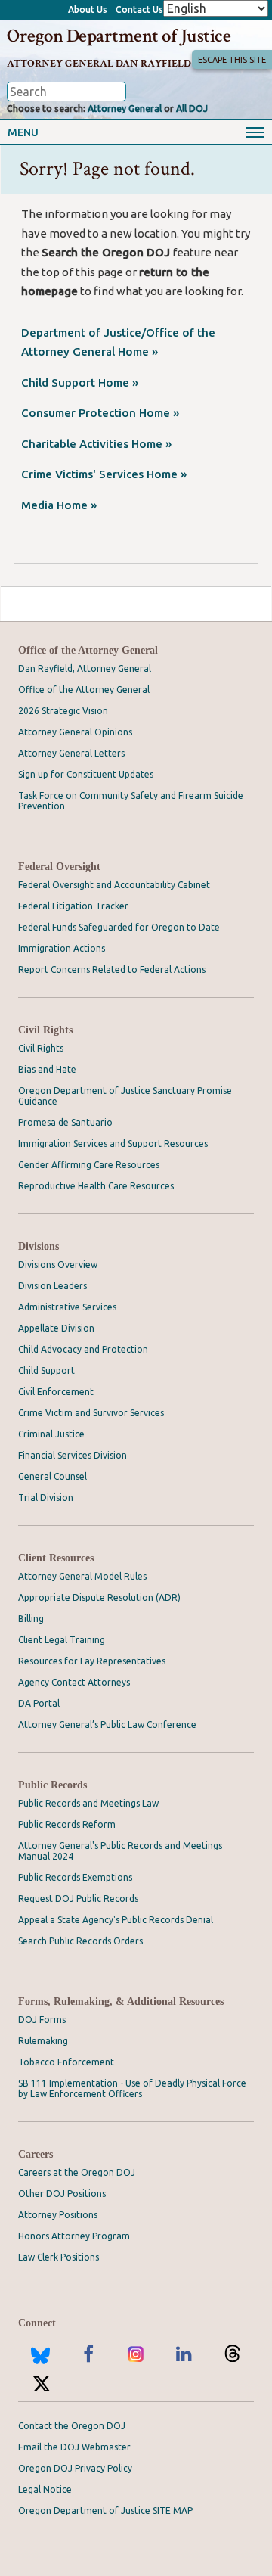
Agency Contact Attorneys (74, 1682)
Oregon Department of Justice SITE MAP (105, 2511)
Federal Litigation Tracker (73, 906)
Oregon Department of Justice (119, 36)
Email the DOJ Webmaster (74, 2447)
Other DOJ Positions (62, 2194)
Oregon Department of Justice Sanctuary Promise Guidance (125, 1096)
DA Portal (39, 1703)
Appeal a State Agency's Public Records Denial (116, 1920)
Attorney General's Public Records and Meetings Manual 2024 (120, 1851)
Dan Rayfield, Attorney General (85, 668)
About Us (88, 9)
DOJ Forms (42, 2020)
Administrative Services (67, 1307)
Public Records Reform (67, 1824)
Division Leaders (53, 1286)
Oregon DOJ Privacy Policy (75, 2468)
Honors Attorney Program (74, 2236)
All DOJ (192, 109)
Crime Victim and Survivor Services (91, 1413)
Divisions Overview (58, 1265)
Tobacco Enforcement (66, 2062)
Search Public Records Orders (80, 1941)
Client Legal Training (62, 1640)
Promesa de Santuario (65, 1122)
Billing (31, 1619)
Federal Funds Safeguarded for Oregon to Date (119, 927)
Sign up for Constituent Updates (86, 774)
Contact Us (139, 9)
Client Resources (56, 1558)
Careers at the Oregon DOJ (77, 2172)
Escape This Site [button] (232, 60)
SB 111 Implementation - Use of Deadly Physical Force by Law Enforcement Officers (132, 2088)
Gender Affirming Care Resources (89, 1165)
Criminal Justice (51, 1434)
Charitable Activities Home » (96, 444)
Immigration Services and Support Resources (113, 1144)
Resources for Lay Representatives (92, 1661)
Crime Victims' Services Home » (104, 474)
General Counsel (53, 1476)
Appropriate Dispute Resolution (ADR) (99, 1597)
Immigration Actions (62, 948)
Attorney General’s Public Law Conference (107, 1725)
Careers (36, 2154)
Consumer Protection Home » (100, 413)
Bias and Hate (47, 1069)
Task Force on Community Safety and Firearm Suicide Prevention (131, 801)
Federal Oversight (59, 867)
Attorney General (125, 109)
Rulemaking (43, 2041)
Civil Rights (45, 1030)
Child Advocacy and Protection (83, 1349)
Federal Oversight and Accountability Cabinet (114, 885)
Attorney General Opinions (75, 732)
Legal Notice (45, 2489)
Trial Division (46, 1498)
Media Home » (59, 505)
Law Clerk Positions (59, 2257)
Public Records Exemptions (75, 1877)
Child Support (46, 1370)
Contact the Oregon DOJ (72, 2426)
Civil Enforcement (56, 1392)
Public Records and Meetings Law (88, 1803)
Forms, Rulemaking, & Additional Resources (121, 2001)
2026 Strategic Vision (63, 711)
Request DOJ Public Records (78, 1899)
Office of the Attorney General (88, 650)
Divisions (39, 1246)
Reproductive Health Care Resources (96, 1186)
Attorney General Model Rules (82, 1576)
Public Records (53, 1785)
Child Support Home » (80, 382)
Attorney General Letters (71, 753)
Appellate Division (56, 1328)
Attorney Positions (58, 2215)
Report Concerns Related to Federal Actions (112, 969)
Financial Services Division (73, 1455)
